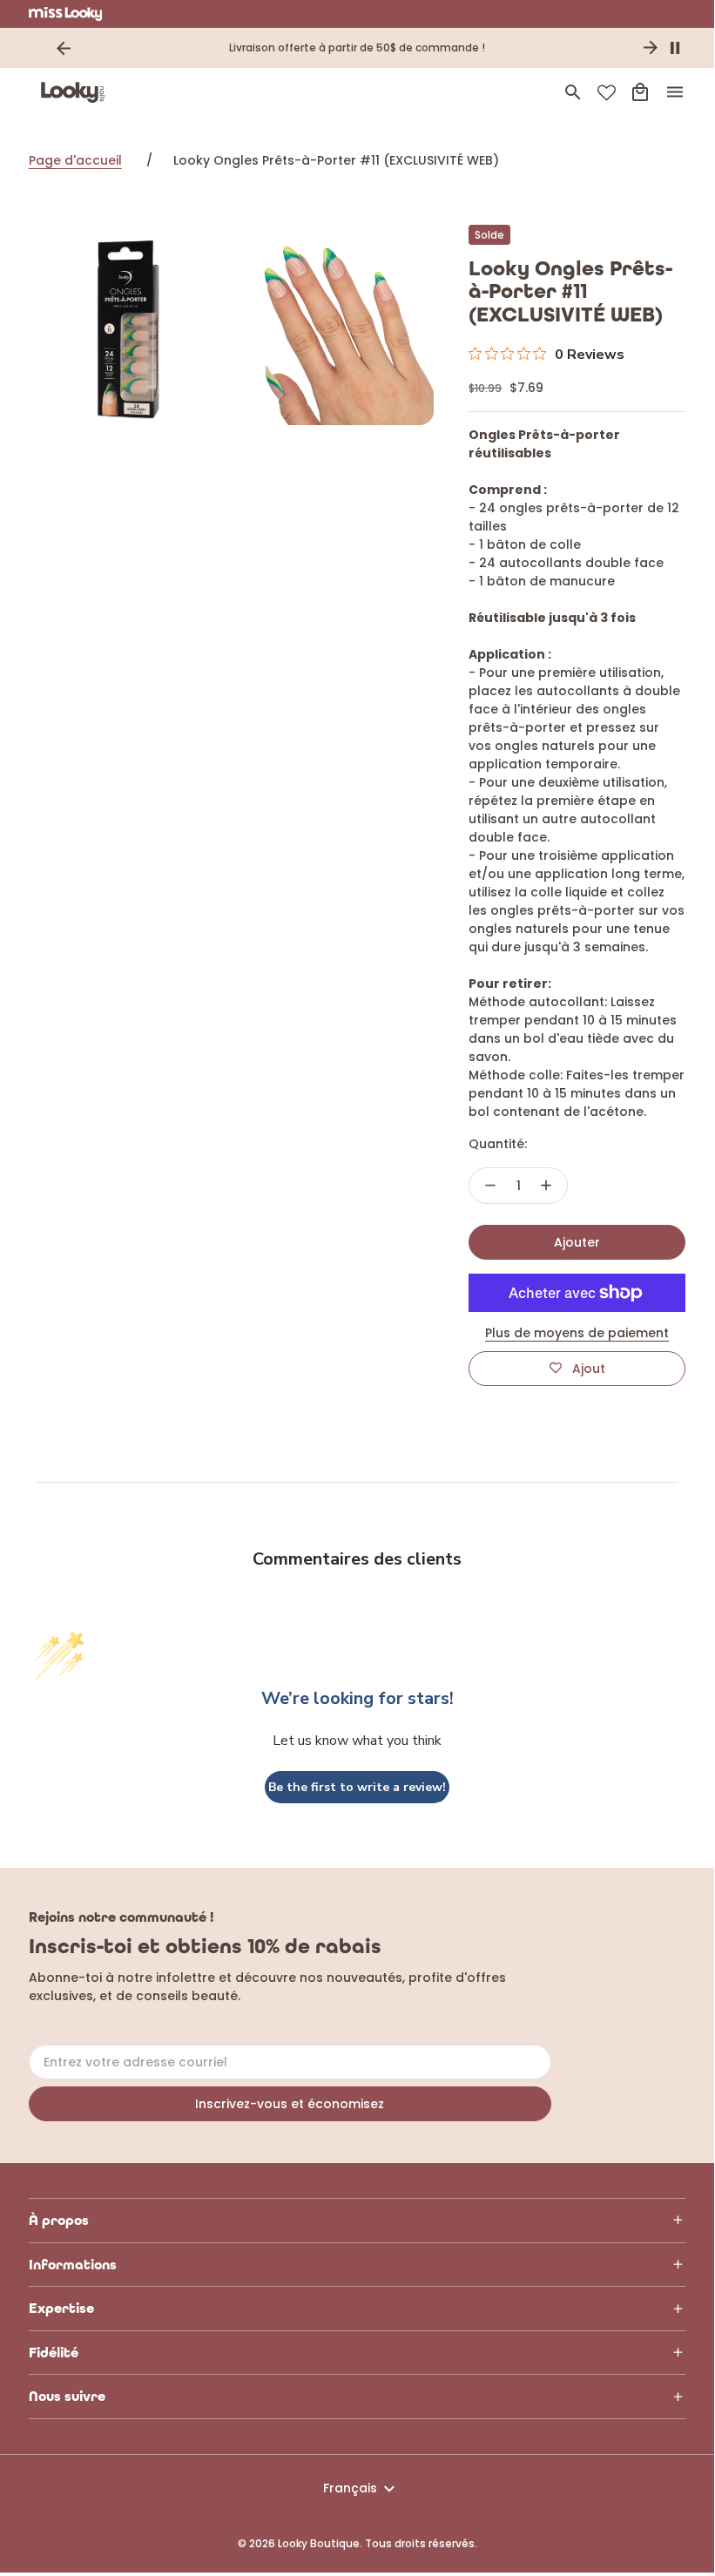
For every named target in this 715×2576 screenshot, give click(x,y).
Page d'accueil (75, 160)
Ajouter (577, 1242)
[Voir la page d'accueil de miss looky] (66, 14)
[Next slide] (651, 48)
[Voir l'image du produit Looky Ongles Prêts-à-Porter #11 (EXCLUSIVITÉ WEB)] (128, 325)
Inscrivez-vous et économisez (290, 2104)
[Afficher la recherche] (573, 92)
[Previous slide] (64, 48)
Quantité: (498, 1144)
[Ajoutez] (546, 1186)
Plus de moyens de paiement (577, 1333)
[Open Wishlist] (607, 93)
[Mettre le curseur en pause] (675, 48)
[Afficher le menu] (675, 92)
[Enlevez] (490, 1186)
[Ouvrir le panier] (640, 92)
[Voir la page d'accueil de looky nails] (77, 92)
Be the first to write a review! (357, 1787)
